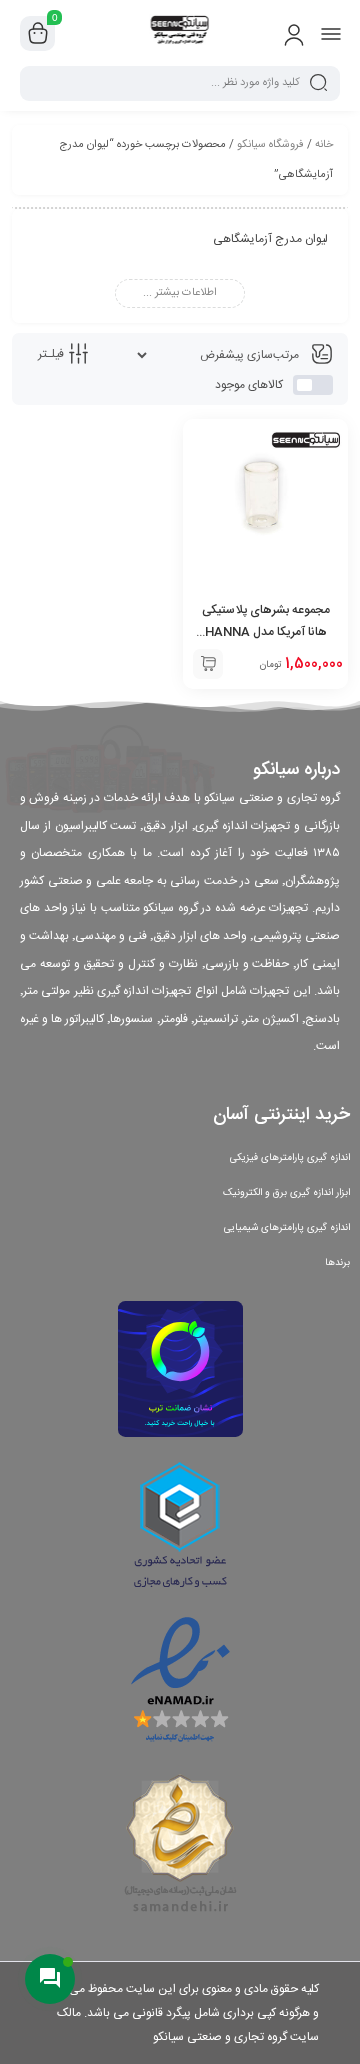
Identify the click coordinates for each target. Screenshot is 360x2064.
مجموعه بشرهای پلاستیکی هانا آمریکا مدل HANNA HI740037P (266, 632)
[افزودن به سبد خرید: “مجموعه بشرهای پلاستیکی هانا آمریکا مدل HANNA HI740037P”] (208, 664)
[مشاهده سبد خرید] (38, 34)
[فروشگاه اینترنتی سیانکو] (180, 33)
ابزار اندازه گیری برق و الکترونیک (286, 1193)
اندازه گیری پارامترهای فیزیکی (290, 1158)
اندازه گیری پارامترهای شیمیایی (287, 1228)
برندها (337, 1263)
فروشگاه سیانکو (270, 145)
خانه (324, 145)
